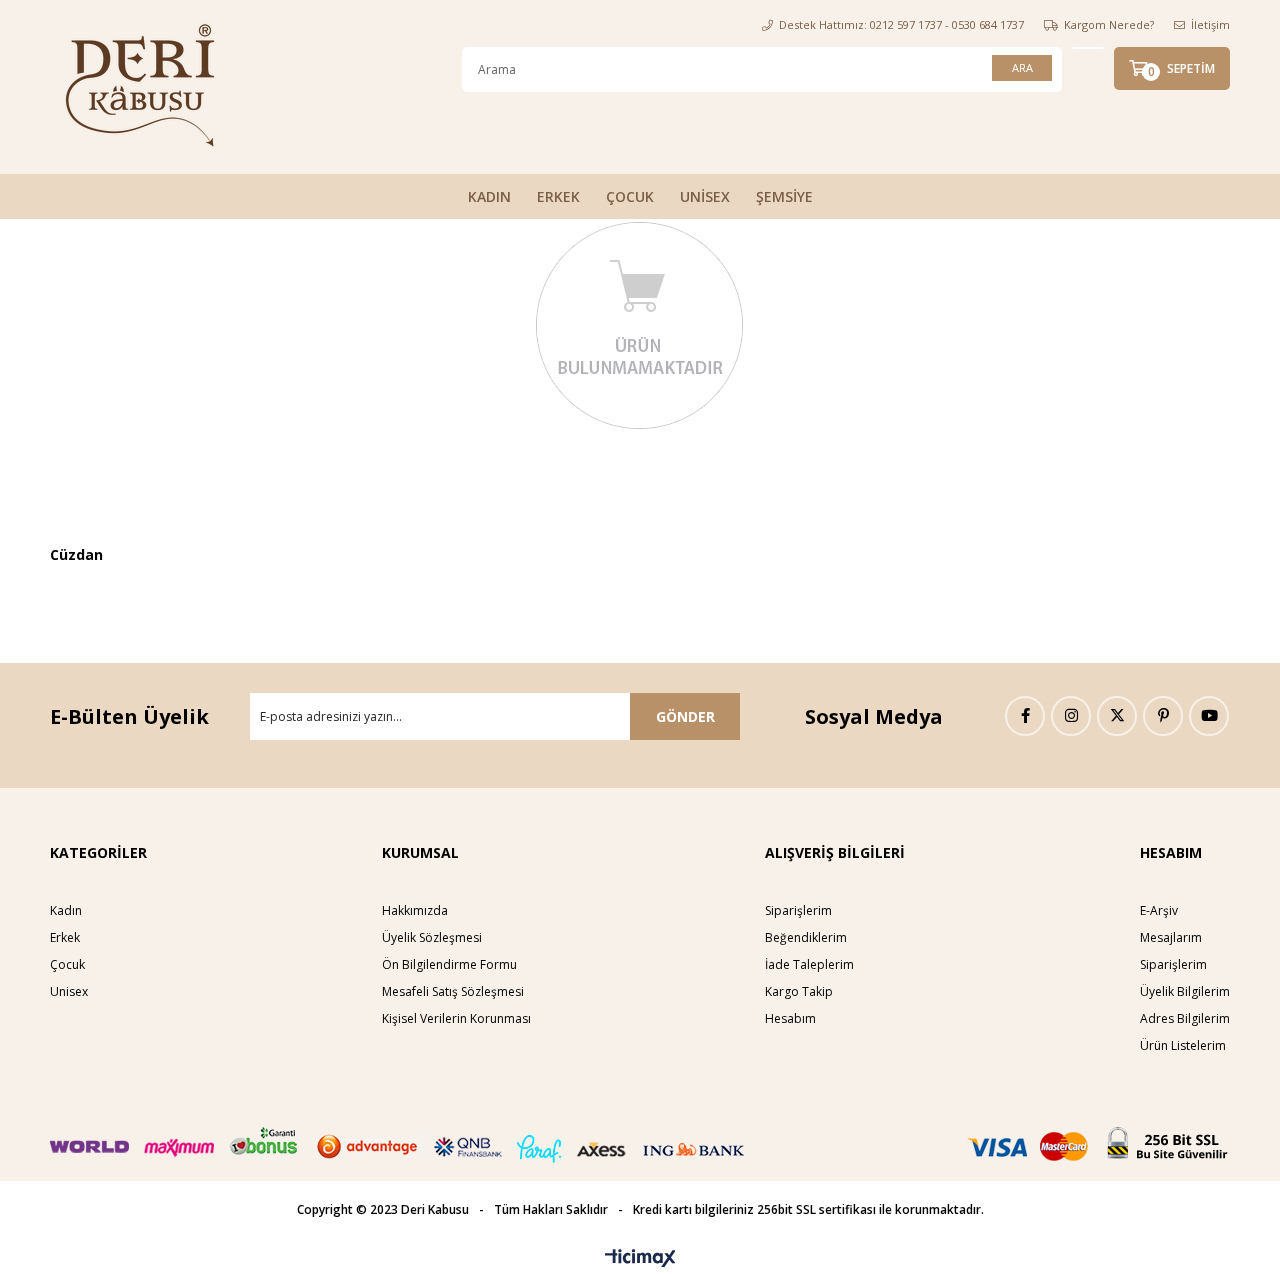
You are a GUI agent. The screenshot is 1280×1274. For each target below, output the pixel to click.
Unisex (69, 991)
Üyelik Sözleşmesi (432, 937)
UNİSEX (705, 196)
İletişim (1210, 24)
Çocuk (67, 964)
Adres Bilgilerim (1185, 1018)
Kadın (66, 910)
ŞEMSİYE (784, 196)
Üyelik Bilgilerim (1185, 991)
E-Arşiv (1159, 910)
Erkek (65, 937)
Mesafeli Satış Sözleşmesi (453, 991)
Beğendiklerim (806, 937)
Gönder (685, 716)
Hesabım (790, 1018)
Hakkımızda (415, 910)
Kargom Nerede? (1109, 24)
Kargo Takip (799, 991)
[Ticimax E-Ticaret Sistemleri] (640, 1259)
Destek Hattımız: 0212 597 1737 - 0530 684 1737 (901, 24)
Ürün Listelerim (1183, 1045)
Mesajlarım (1171, 937)
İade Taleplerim (809, 964)
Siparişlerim (798, 910)
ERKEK (558, 196)
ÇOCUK (630, 196)
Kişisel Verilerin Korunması (456, 1018)
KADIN (489, 196)
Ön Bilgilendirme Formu (449, 964)
